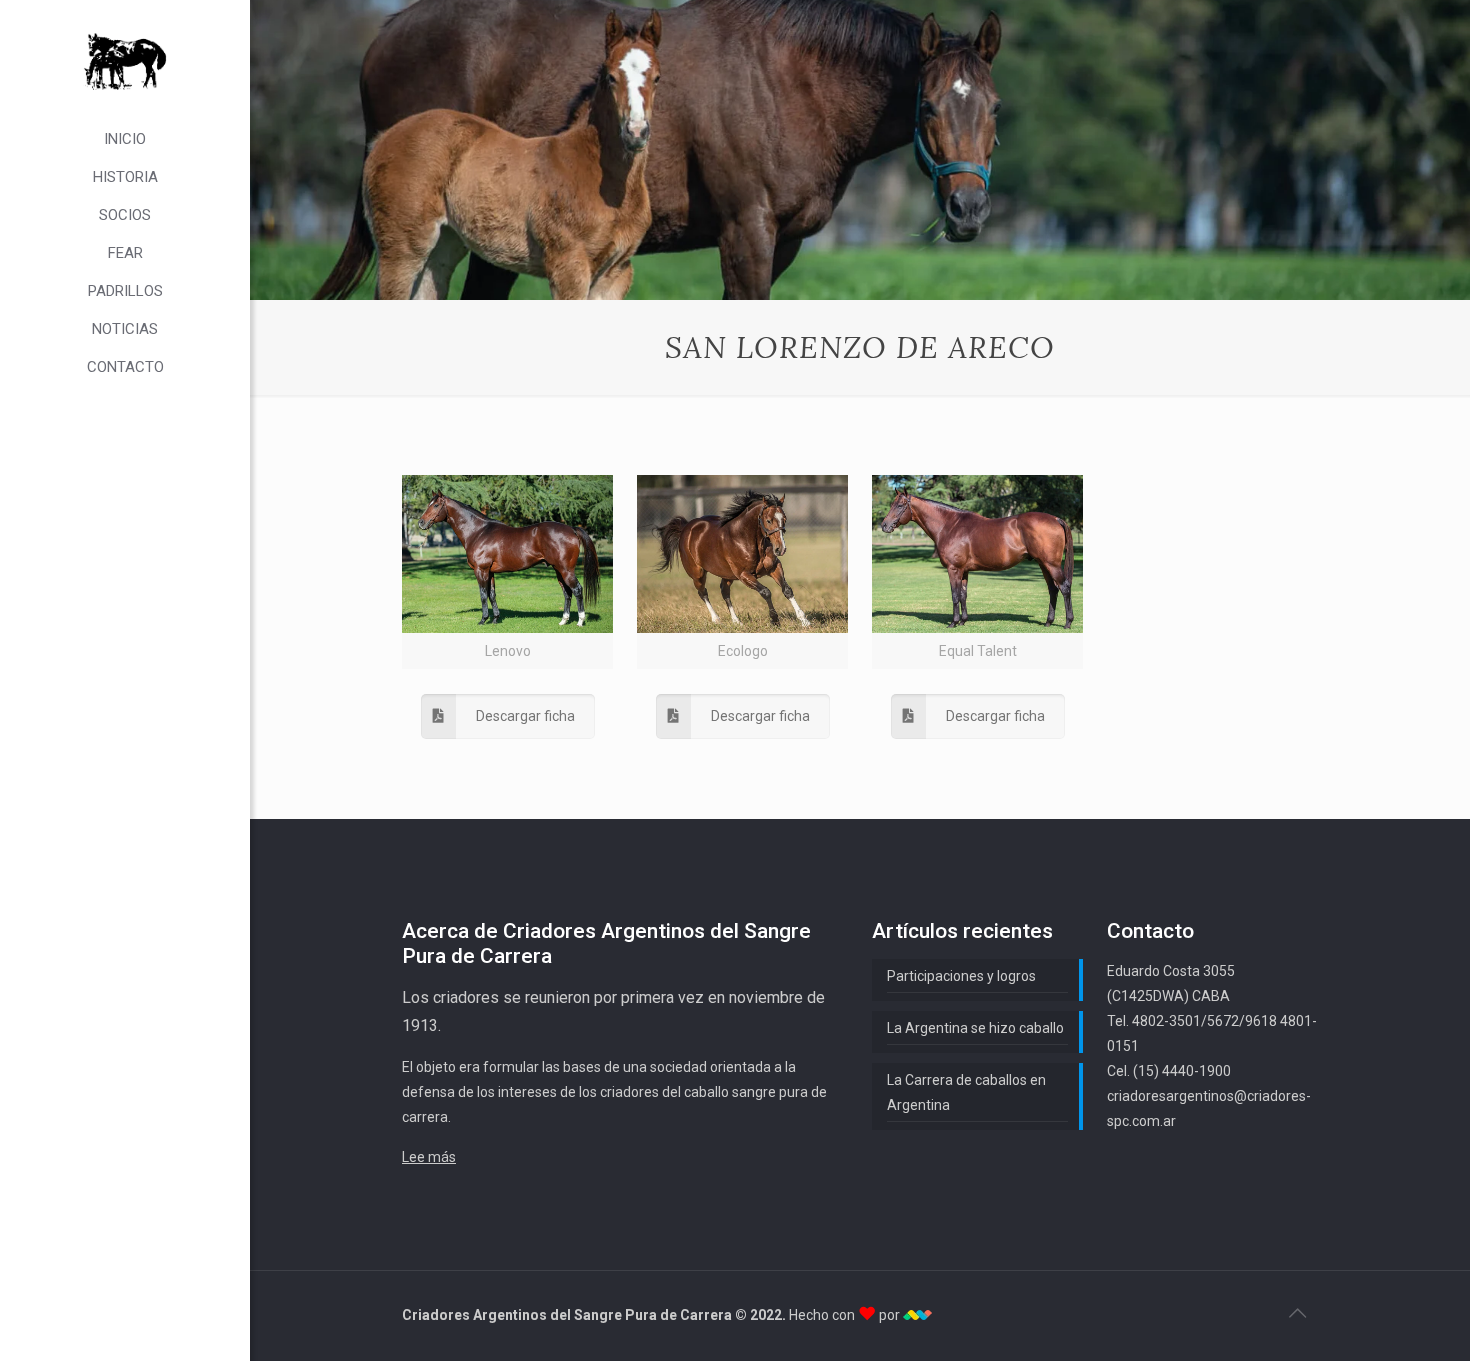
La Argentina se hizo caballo (975, 1028)
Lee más (429, 1157)
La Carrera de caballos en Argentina (966, 1092)
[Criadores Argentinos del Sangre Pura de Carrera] (125, 60)
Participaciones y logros (961, 976)
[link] (507, 572)
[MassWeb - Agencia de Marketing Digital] (917, 1315)
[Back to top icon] (1297, 1313)
